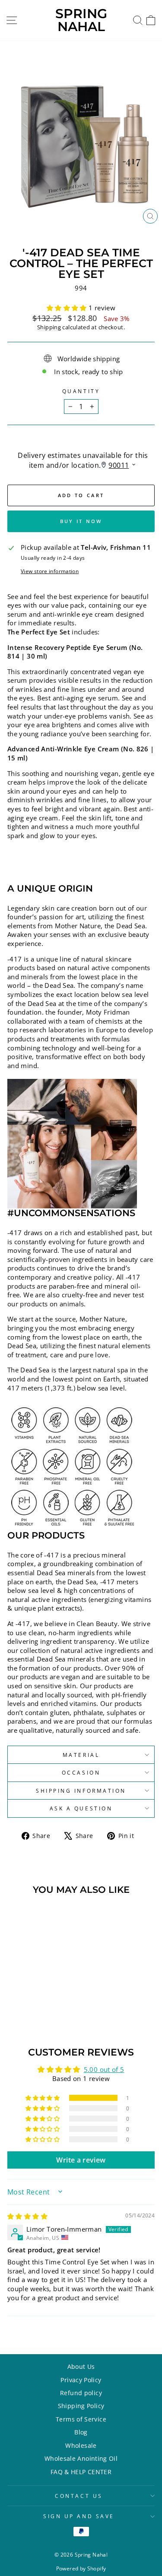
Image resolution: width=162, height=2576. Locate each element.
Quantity (81, 391)
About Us (81, 2366)
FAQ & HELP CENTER (81, 2472)
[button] (68, 308)
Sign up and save (79, 2516)
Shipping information (81, 1791)
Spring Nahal (81, 20)
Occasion (81, 1772)
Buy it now (81, 521)
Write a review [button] (81, 2160)
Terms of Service (81, 2419)
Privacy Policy (81, 2380)
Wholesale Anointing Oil (81, 2458)
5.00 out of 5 (104, 2069)
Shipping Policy (81, 2406)
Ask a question (81, 1808)
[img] (27, 2216)
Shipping (49, 327)
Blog (81, 2432)
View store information (50, 571)
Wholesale (81, 2445)
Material (81, 1755)
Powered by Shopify (81, 2568)
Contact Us (79, 2496)
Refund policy (81, 2393)
